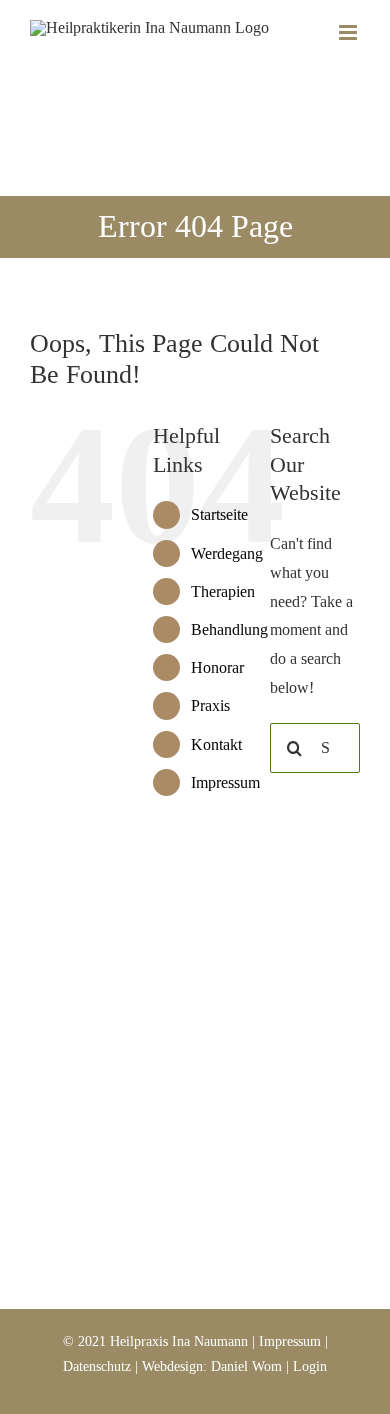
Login (310, 1366)
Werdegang (227, 553)
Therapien (223, 591)
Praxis (210, 705)
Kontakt (216, 744)
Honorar (217, 667)
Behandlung (229, 629)
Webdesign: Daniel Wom (212, 1366)
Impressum (225, 782)
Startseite (219, 514)
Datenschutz (97, 1366)
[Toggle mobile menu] (349, 32)
